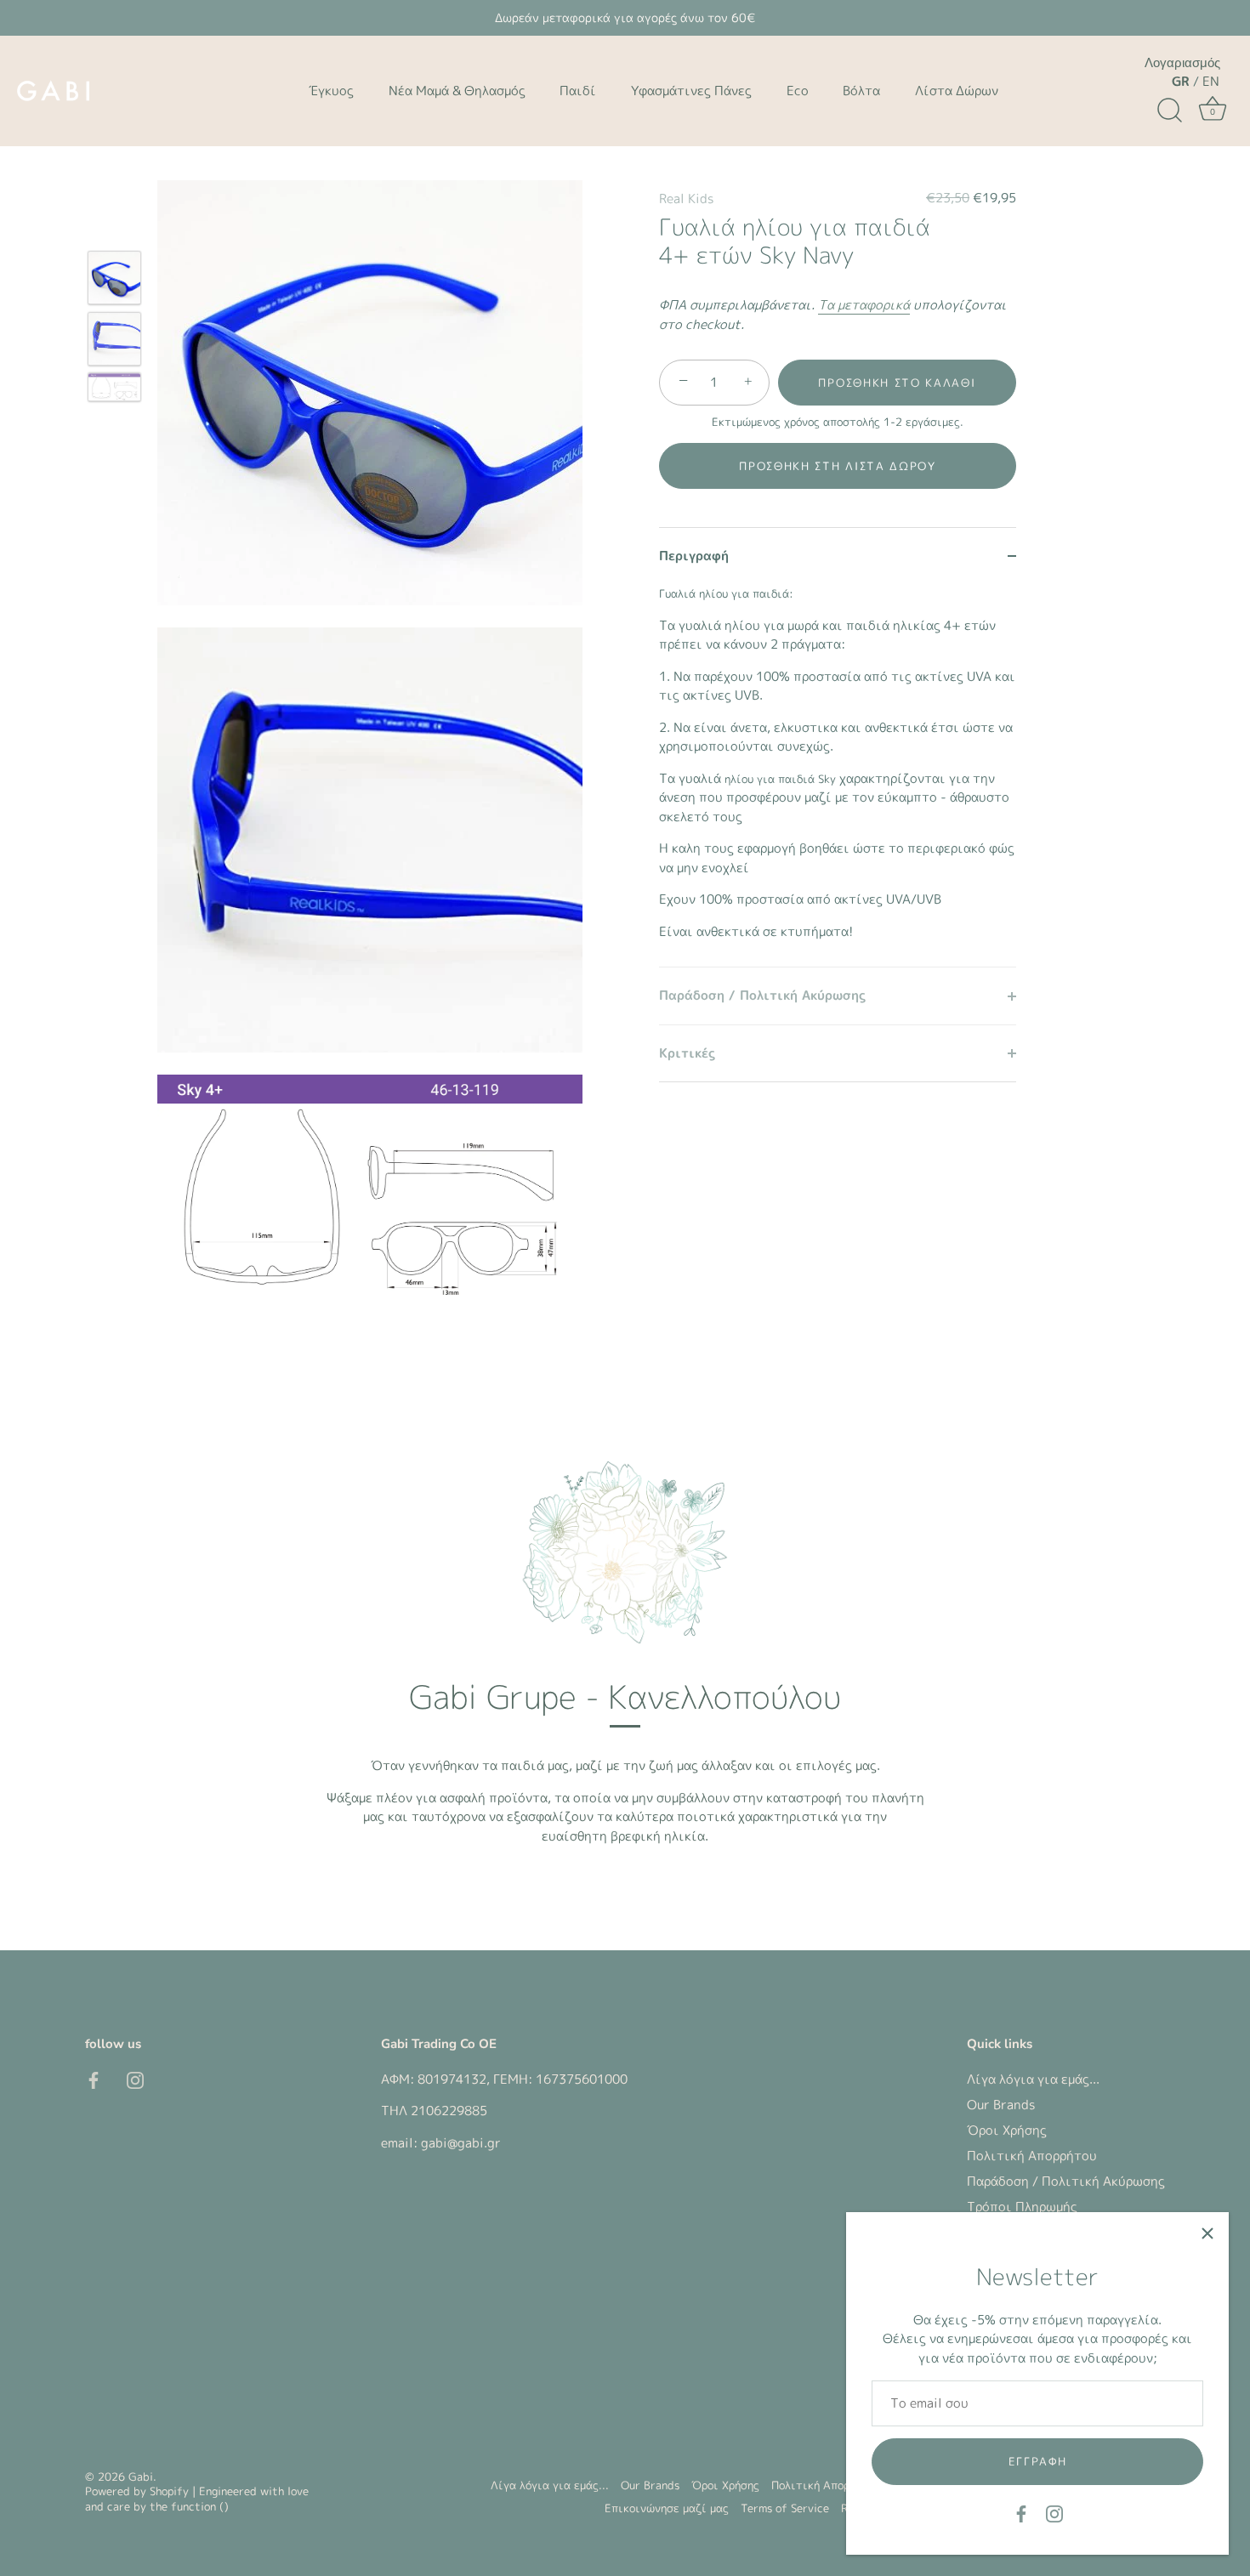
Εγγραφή (1038, 2461)
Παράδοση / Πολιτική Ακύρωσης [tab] (762, 995)
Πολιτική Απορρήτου (1032, 2156)
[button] (838, 466)
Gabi (141, 2477)
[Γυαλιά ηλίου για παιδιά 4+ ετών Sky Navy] (114, 278)
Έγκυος (331, 91)
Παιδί (578, 91)
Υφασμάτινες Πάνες (691, 91)
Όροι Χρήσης (1007, 2130)
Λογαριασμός (1182, 63)
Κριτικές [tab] (687, 1053)
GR (1181, 81)
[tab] (838, 775)
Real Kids (686, 199)
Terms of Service (785, 2508)
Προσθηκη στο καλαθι (897, 383)
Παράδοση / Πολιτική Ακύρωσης (1066, 2181)
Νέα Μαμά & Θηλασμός (457, 91)
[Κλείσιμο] (1207, 2233)
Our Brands (1001, 2105)
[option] (114, 281)
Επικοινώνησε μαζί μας (667, 2508)
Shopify (169, 2491)
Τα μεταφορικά (864, 305)
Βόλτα (861, 91)
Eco (798, 91)
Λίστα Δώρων (957, 91)
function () (200, 2506)
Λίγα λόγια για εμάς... (1033, 2079)
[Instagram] (1054, 2513)
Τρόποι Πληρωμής (1022, 2207)
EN (1211, 81)
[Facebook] (1021, 2513)
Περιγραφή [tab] (694, 556)
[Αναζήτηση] (1169, 111)
